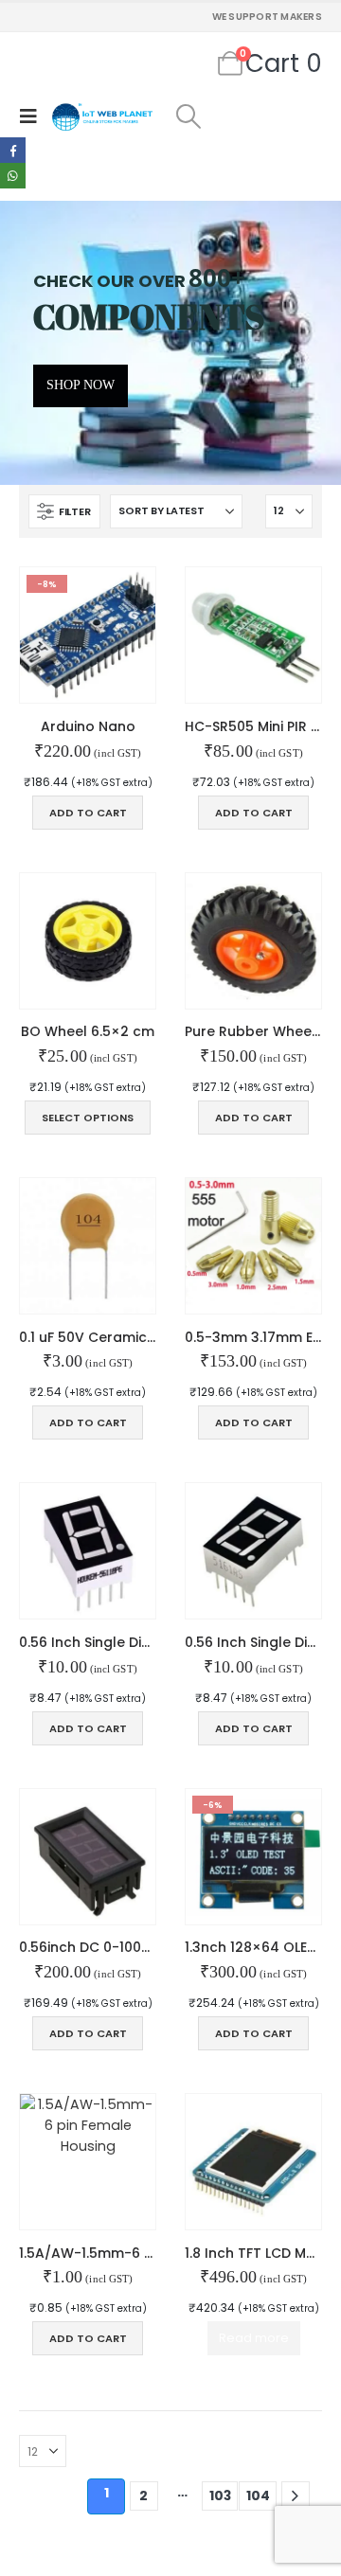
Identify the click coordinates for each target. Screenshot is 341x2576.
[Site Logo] (102, 117)
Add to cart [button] (88, 813)
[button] (33, 116)
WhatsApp (13, 176)
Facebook (13, 150)
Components (149, 316)
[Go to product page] (253, 635)
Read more (254, 2338)
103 (220, 2495)
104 (258, 2495)
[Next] (296, 2496)
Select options (88, 1118)
